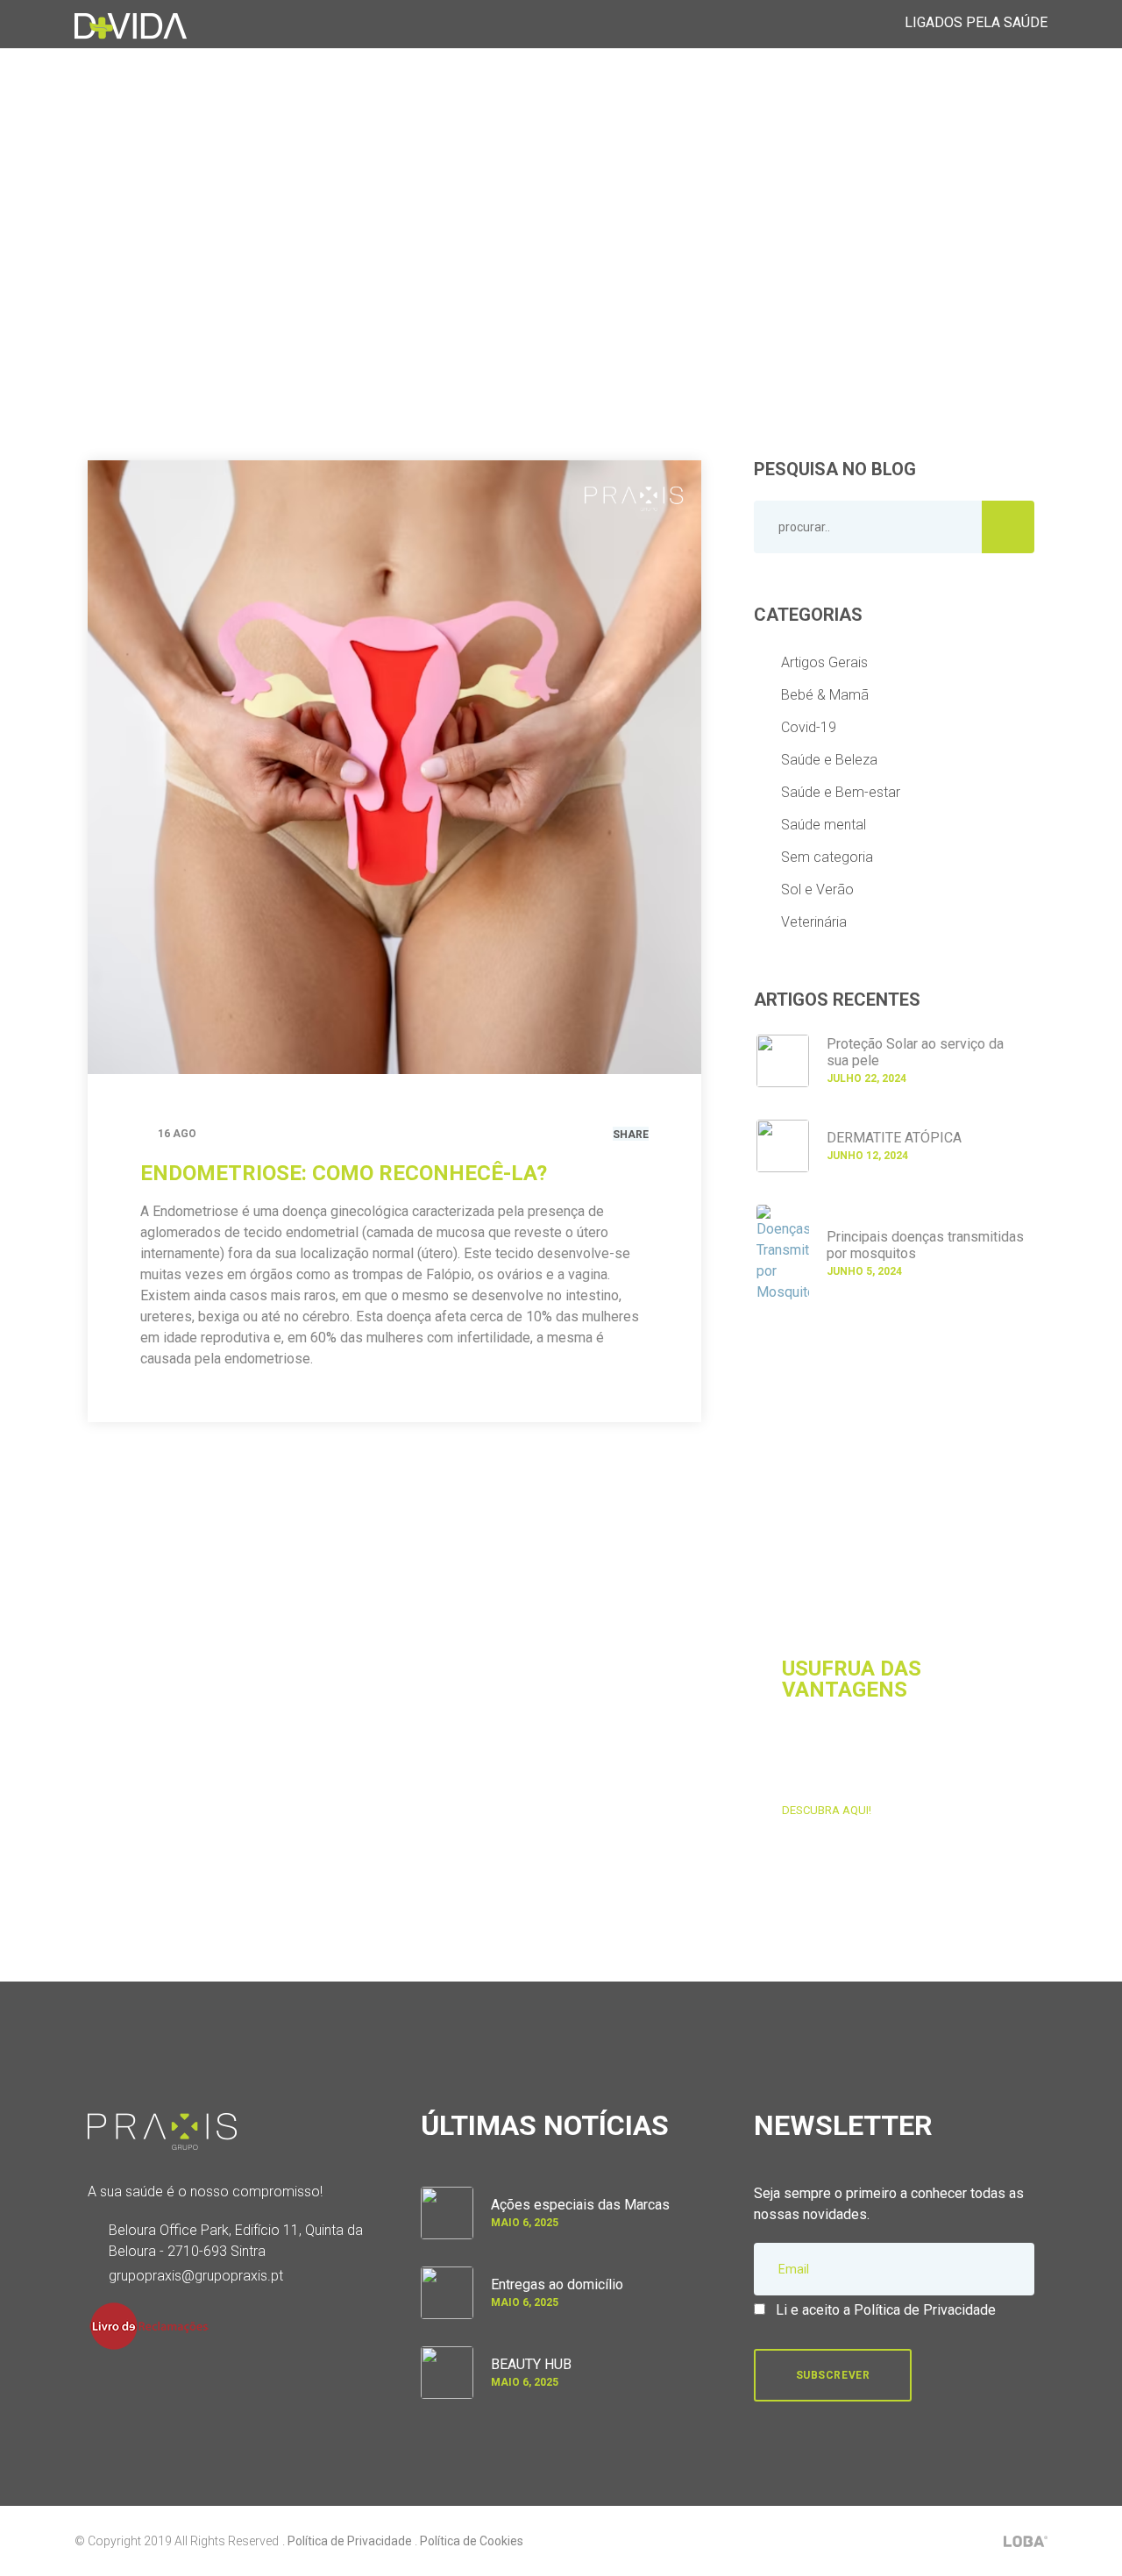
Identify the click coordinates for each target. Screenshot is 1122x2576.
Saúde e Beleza (829, 760)
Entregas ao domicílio (557, 2284)
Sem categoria (827, 857)
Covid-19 (809, 727)
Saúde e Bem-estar (841, 792)
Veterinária (814, 922)
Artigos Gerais (824, 662)
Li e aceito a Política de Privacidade (886, 2310)
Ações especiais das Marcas (580, 2205)
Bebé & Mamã (825, 695)
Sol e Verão (817, 890)
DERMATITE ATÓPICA (894, 1138)
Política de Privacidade (350, 2541)
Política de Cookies (472, 2541)
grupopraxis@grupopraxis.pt (196, 2276)
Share (631, 1135)
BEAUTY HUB (531, 2364)
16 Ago (177, 1134)
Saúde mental (824, 825)
